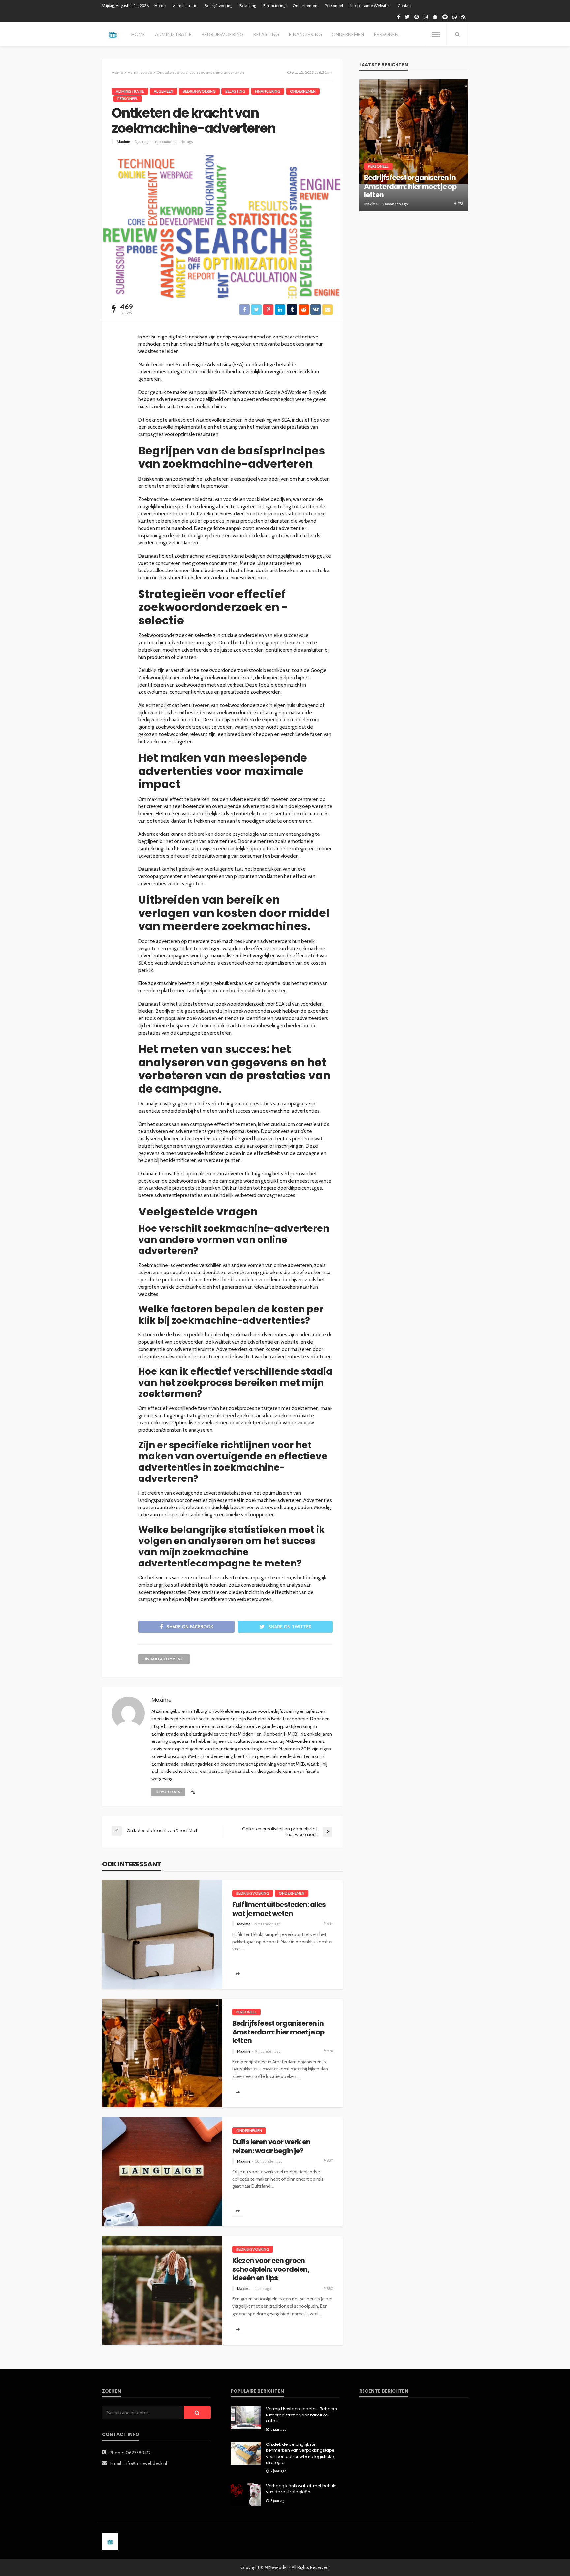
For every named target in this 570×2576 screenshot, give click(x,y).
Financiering (274, 5)
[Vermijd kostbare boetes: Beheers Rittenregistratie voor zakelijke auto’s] (246, 2417)
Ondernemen (305, 5)
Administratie (185, 5)
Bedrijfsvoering (218, 5)
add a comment (167, 1659)
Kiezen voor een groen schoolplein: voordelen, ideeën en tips (271, 2269)
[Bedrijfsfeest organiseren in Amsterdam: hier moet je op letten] (162, 2053)
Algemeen (163, 91)
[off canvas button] (436, 34)
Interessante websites (370, 5)
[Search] (457, 34)
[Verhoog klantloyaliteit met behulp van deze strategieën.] (246, 2495)
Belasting (248, 5)
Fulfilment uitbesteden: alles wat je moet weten (279, 1909)
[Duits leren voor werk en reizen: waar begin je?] (162, 2172)
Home (160, 5)
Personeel (334, 5)
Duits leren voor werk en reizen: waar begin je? (271, 2146)
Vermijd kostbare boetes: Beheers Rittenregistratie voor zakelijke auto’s (301, 2415)
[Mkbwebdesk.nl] (112, 34)
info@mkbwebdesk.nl (145, 2463)
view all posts (168, 1792)
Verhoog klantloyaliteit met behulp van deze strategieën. (301, 2489)
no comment (165, 142)
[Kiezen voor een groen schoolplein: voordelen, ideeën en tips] (162, 2290)
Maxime (123, 142)
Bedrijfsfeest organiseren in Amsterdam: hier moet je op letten (278, 2032)
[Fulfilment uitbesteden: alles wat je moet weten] (162, 1934)
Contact (405, 5)
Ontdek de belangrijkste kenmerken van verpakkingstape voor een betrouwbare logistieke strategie (300, 2454)
